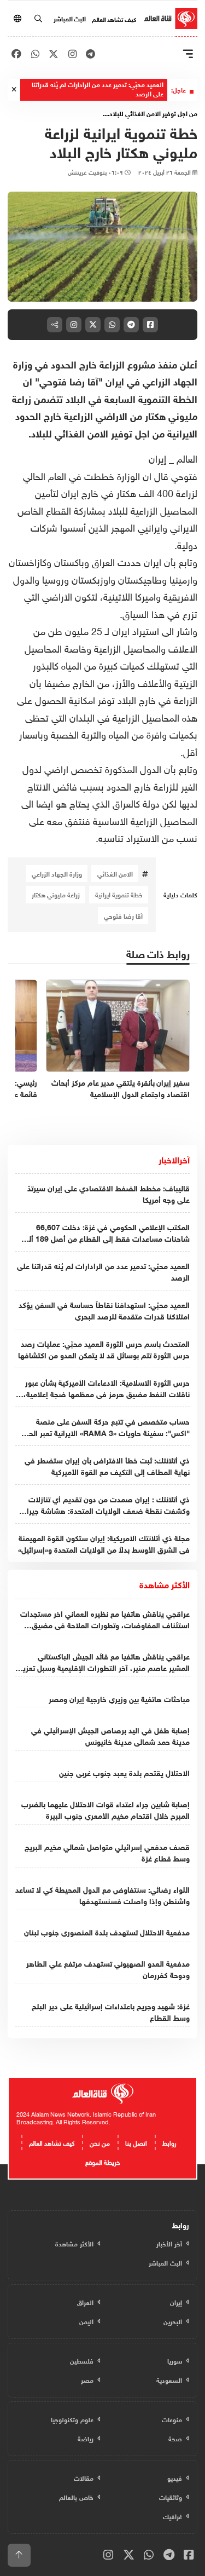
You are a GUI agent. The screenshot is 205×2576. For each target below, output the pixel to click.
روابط (169, 2142)
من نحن (100, 2142)
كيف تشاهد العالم (114, 19)
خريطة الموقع (102, 2161)
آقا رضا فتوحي (123, 915)
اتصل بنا (136, 2142)
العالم (187, 457)
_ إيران (161, 457)
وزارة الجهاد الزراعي (57, 873)
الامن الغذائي (115, 873)
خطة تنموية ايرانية (119, 894)
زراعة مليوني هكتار (56, 894)
